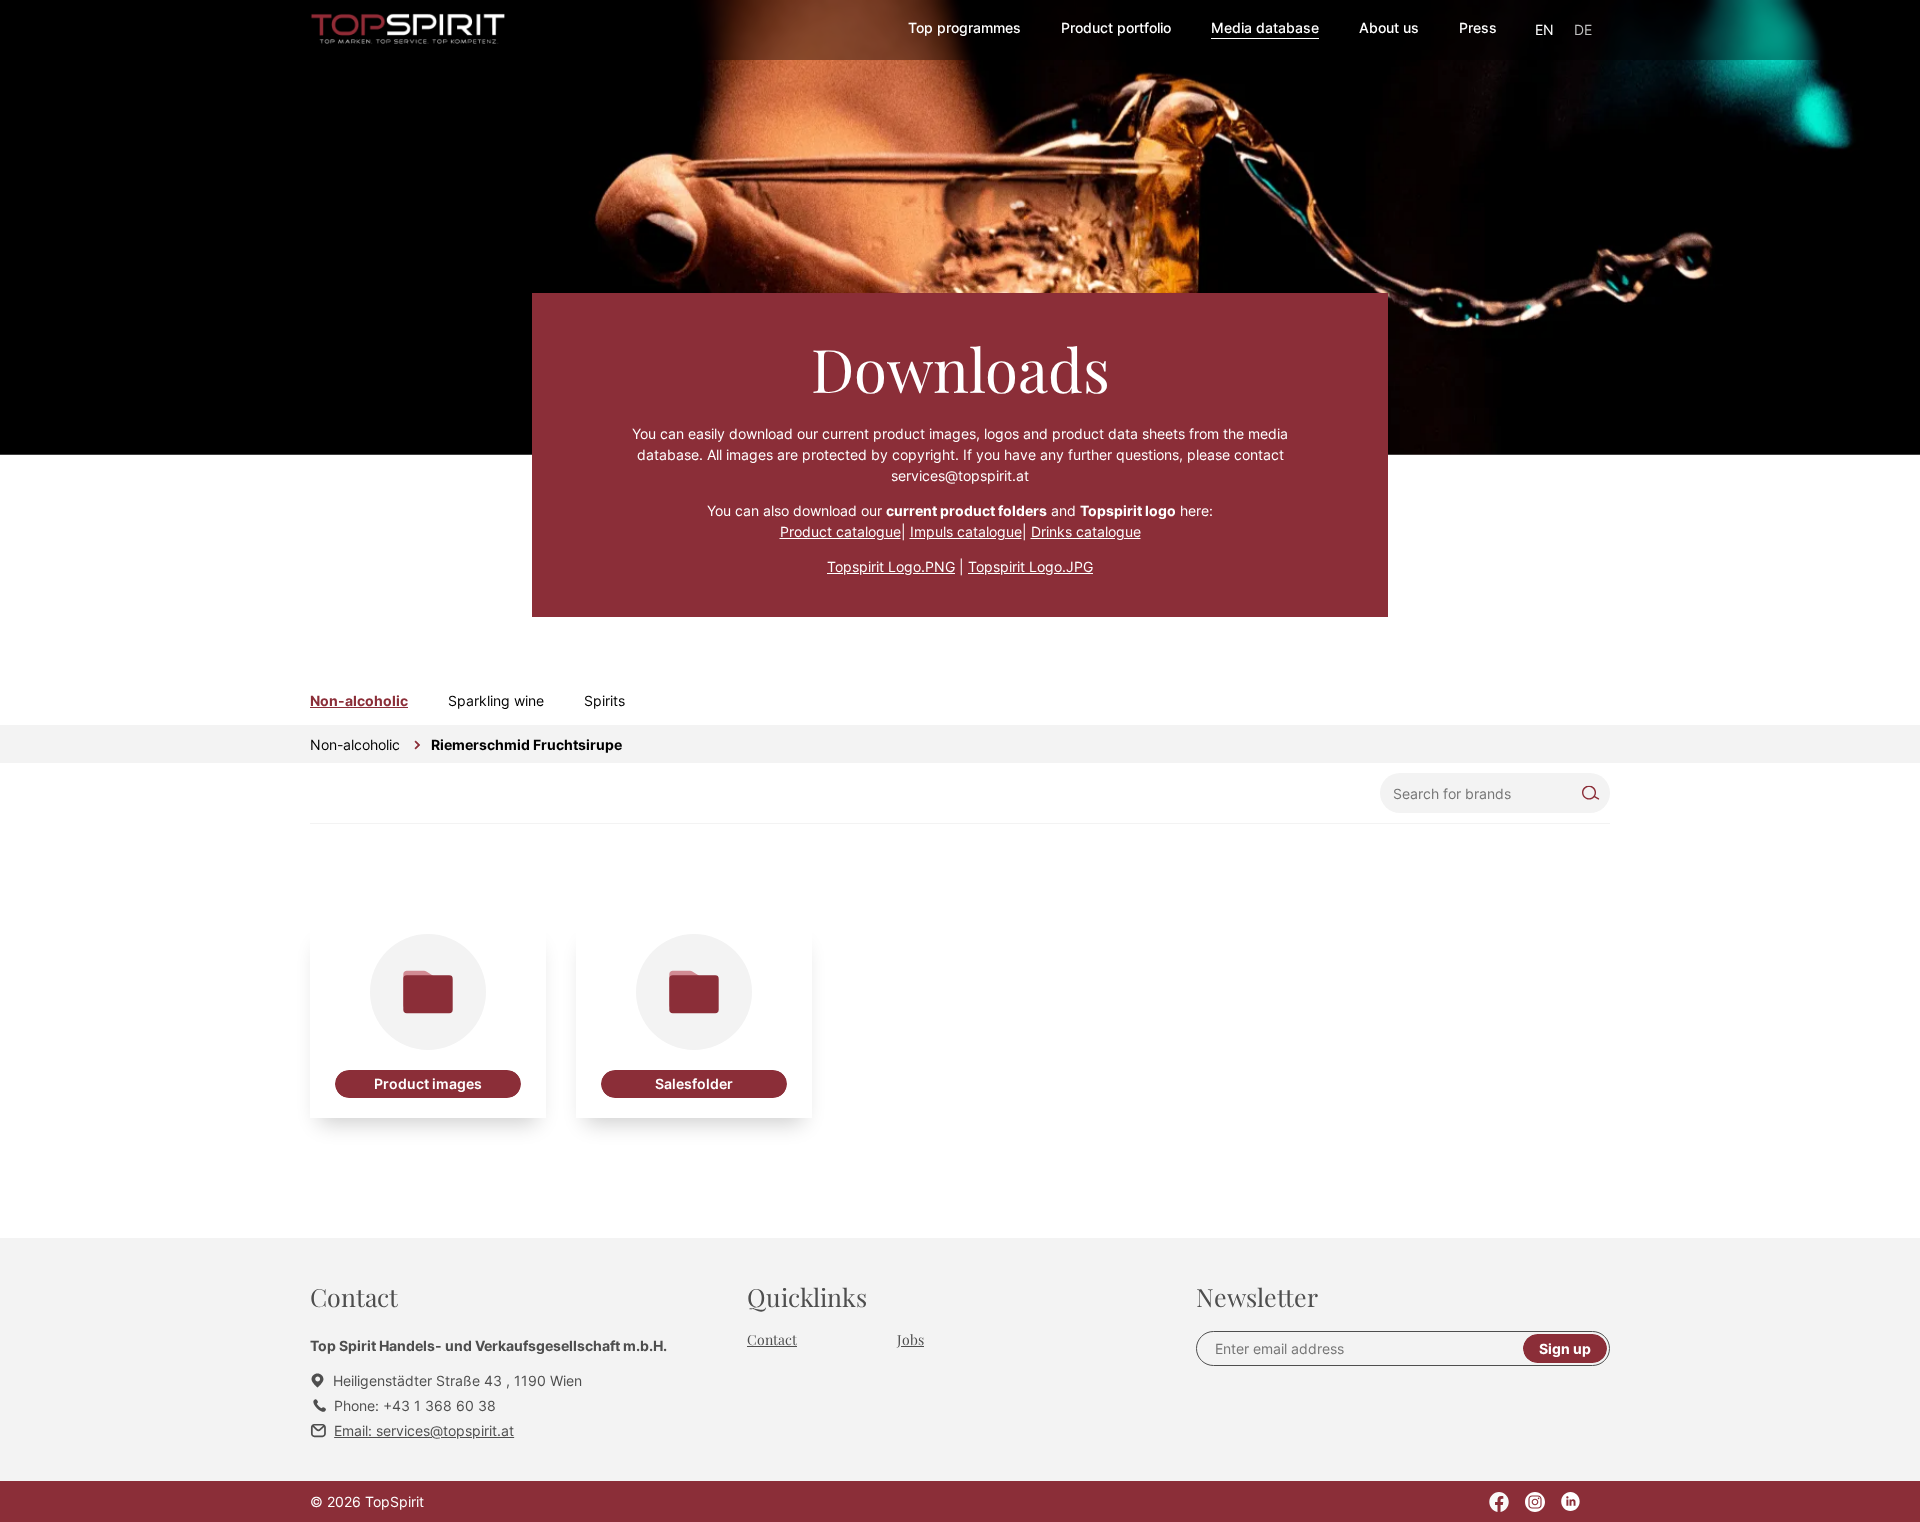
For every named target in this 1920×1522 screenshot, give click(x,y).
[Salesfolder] (694, 1021)
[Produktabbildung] (428, 1021)
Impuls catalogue (966, 531)
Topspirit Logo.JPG (1030, 566)
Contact (772, 1339)
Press (1478, 27)
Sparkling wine (496, 700)
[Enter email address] (1368, 1348)
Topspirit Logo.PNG (891, 566)
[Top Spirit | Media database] (408, 30)
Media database (1265, 27)
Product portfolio (1116, 27)
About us (1389, 27)
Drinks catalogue (1086, 531)
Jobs (910, 1339)
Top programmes (964, 27)
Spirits (604, 700)
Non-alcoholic (359, 700)
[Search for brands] (1495, 793)
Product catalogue (840, 531)
